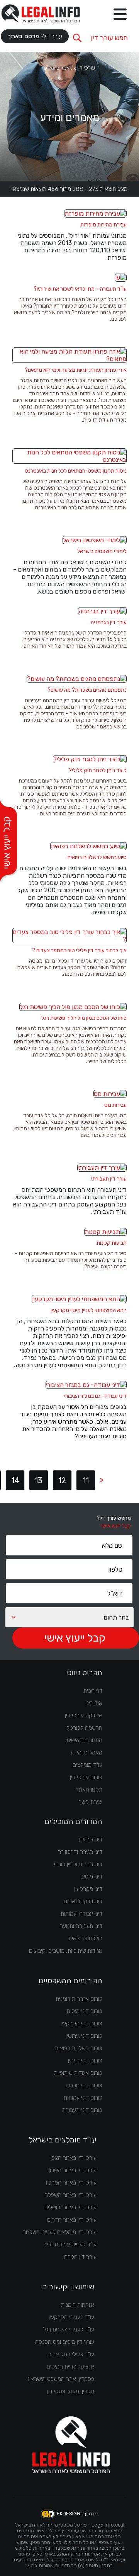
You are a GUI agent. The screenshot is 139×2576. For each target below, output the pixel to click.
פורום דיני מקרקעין (81, 2023)
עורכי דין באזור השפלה (70, 2195)
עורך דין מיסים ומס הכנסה (65, 2342)
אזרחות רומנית (78, 2305)
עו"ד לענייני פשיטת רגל (69, 2329)
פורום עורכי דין (86, 1777)
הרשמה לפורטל (84, 1728)
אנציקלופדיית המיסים (70, 2367)
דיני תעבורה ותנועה (81, 1926)
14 (15, 1480)
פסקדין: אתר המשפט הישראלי (60, 2379)
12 (62, 1480)
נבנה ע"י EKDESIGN (78, 2514)
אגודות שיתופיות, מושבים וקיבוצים (66, 1951)
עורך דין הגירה (80, 2257)
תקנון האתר (89, 1790)
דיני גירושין (91, 1839)
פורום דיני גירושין (84, 2036)
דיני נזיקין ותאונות (83, 1901)
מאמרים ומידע (86, 1752)
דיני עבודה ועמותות (81, 1914)
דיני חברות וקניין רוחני (78, 1864)
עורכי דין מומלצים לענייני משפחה (59, 2232)
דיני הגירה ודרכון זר (80, 1852)
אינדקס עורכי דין (84, 1715)
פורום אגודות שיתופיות (78, 2073)
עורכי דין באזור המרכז (71, 2183)
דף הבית (93, 1691)
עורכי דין (86, 68)
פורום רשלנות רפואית (79, 2048)
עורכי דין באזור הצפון (73, 2158)
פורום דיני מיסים (85, 2011)
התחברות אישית (84, 1740)
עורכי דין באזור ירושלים (70, 2207)
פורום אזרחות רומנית (79, 1999)
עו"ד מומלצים (87, 1765)
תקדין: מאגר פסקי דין (71, 2391)
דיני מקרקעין (88, 1889)
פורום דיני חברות (84, 2085)
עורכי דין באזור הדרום (72, 2220)
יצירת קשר (90, 1802)
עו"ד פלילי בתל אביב (71, 2354)
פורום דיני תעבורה (82, 2110)
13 (39, 1480)
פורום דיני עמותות (83, 2098)
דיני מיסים (91, 1877)
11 (86, 1480)
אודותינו (94, 1703)
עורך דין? (35, 36)
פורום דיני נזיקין (85, 2060)
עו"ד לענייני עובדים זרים (70, 2244)
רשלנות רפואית (85, 1938)
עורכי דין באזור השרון (73, 2170)
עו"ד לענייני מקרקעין (71, 2317)
